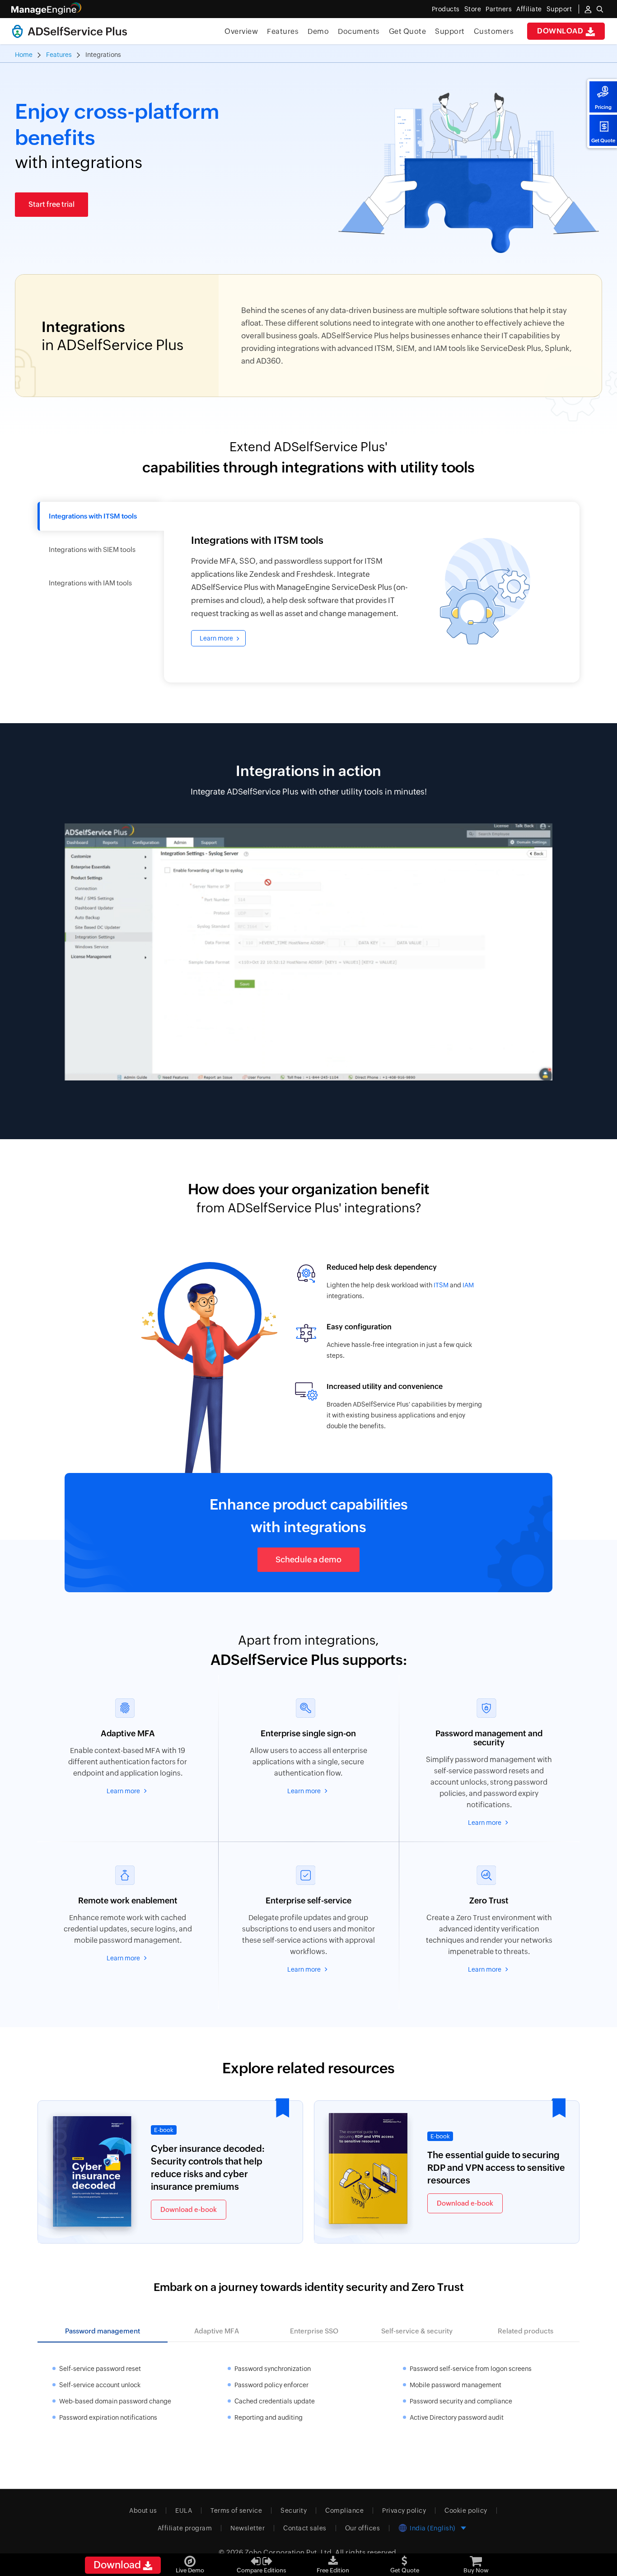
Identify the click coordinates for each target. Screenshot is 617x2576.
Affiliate (529, 9)
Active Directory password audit (457, 2417)
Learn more (216, 638)
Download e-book (189, 2209)
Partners (499, 9)
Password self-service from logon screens (471, 2369)
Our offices (363, 2528)
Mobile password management (456, 2385)
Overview (241, 31)
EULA (184, 2511)
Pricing (603, 107)
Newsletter (248, 2528)
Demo (318, 31)
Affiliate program (185, 2528)
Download (561, 31)
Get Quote (603, 140)
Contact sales (305, 2528)
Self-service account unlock (100, 2385)
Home (24, 55)
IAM (468, 1285)
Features (283, 31)
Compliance (344, 2511)
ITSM (441, 1285)
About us (143, 2511)
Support (450, 31)
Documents (359, 31)
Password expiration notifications (108, 2417)
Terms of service (236, 2511)
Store (473, 9)
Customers (494, 31)
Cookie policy (466, 2511)
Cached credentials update (275, 2401)
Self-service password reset (100, 2369)
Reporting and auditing (269, 2417)
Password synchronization (273, 2369)
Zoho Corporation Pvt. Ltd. (289, 2552)
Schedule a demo (308, 1559)
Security (294, 2511)
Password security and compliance (461, 2401)
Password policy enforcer (271, 2385)
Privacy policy (404, 2511)
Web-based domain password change (115, 2401)
